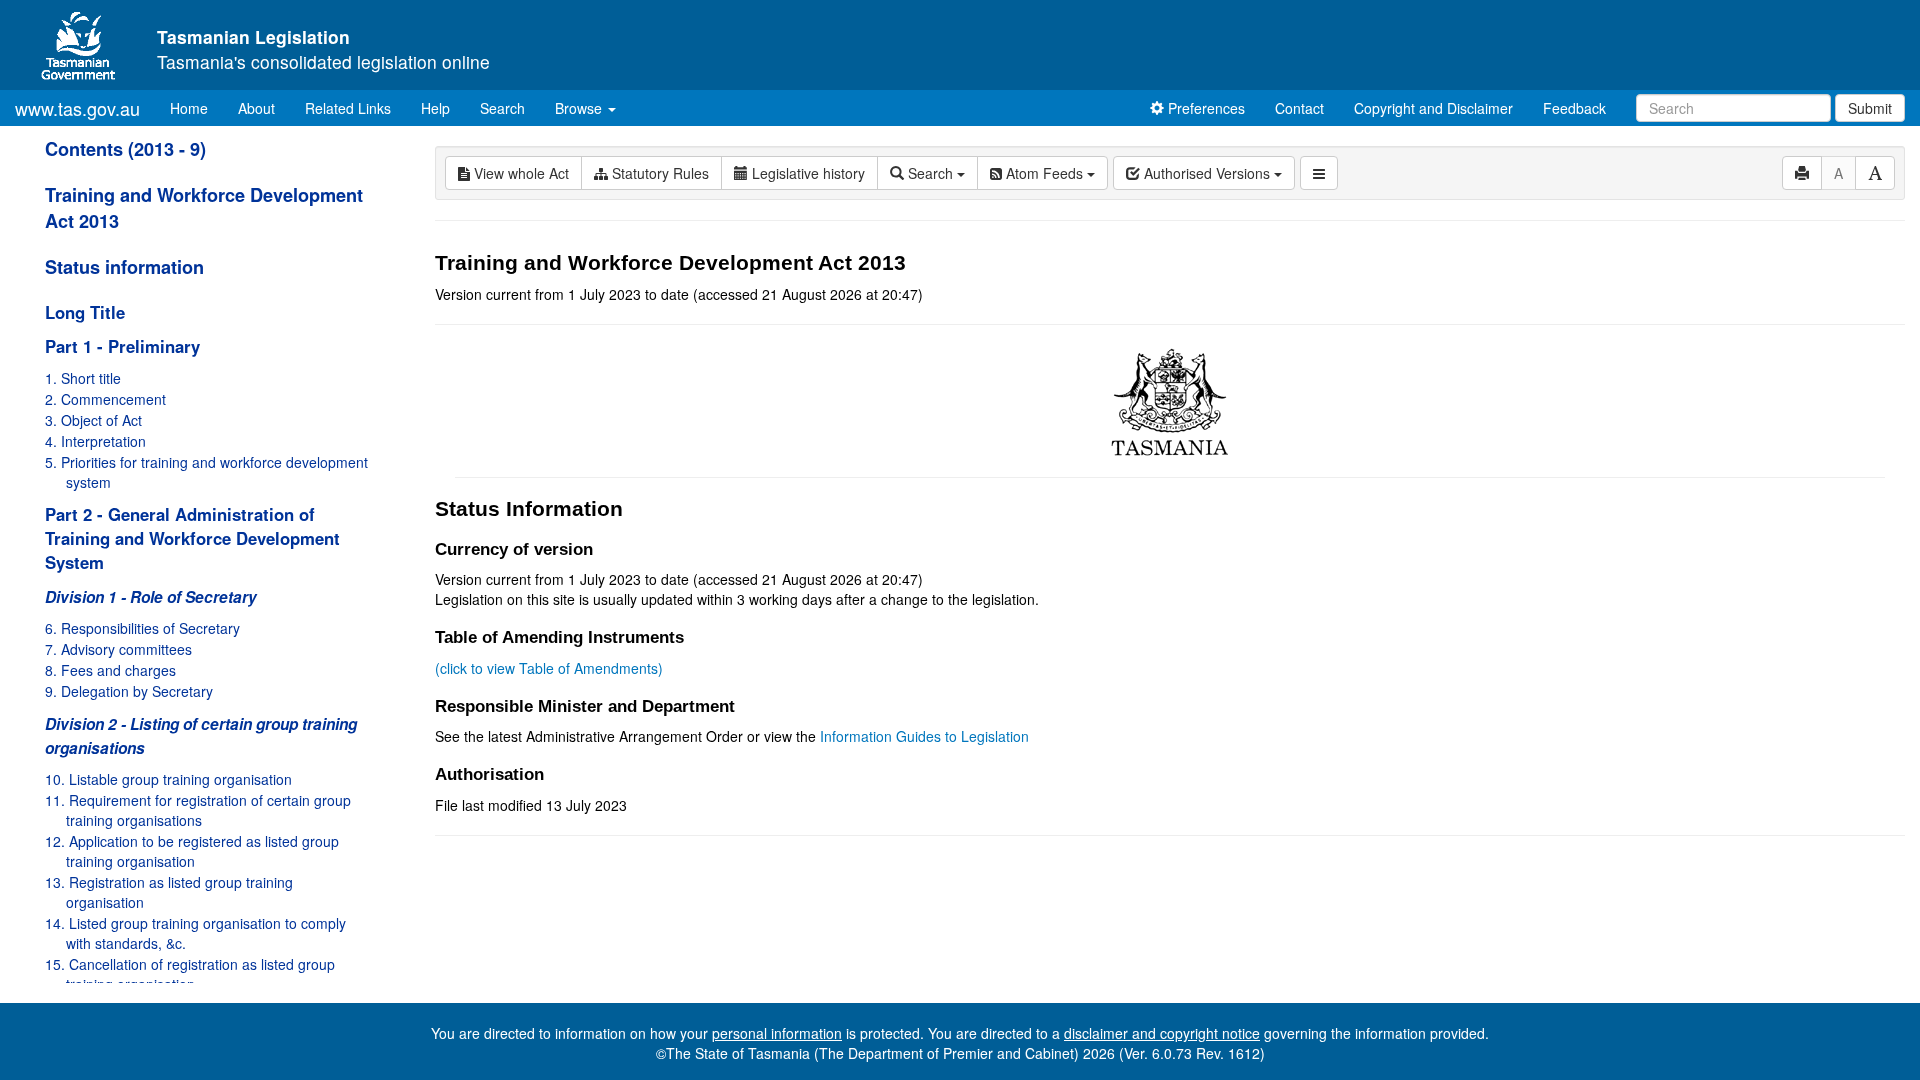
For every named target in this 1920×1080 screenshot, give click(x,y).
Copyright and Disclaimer (1433, 108)
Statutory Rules (658, 173)
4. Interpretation (95, 441)
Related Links (348, 108)
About (256, 108)
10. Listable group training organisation (168, 779)
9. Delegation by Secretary (129, 691)
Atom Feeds (1044, 173)
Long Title (85, 312)
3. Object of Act (93, 420)
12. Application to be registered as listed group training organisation (192, 851)
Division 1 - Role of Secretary (151, 597)
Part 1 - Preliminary (122, 346)
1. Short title (83, 378)
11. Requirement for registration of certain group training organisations (198, 810)
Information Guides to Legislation (924, 736)
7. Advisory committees (118, 649)
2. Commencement (105, 399)
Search (502, 108)
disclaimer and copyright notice (1162, 1033)
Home (196, 107)
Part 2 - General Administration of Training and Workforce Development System (192, 538)
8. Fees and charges (110, 670)
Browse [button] (580, 108)
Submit (1870, 108)
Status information (124, 267)
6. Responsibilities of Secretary (142, 628)
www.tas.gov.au (77, 108)
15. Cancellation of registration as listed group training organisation (190, 974)
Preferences (1204, 108)
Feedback (1574, 108)
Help (435, 108)
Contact (1299, 108)
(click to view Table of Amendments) (549, 668)
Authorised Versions (1207, 173)
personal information (777, 1033)
